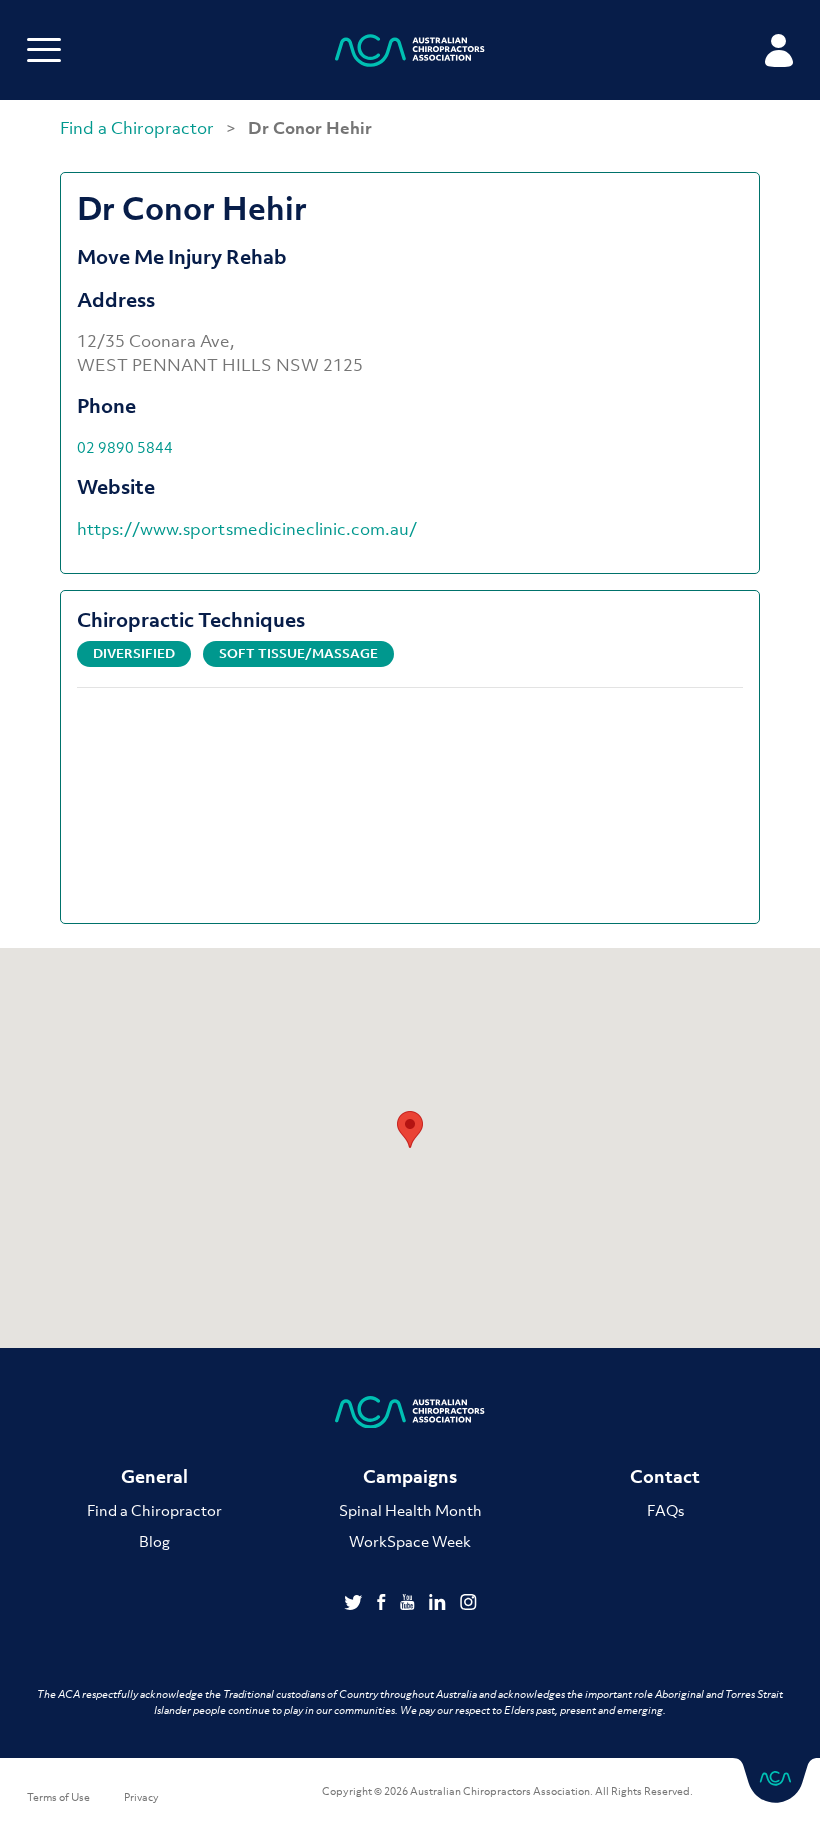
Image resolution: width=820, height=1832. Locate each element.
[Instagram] (468, 1604)
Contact (665, 1476)
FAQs (665, 1510)
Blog (154, 1541)
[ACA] (410, 53)
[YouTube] (409, 1604)
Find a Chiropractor (139, 128)
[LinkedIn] (439, 1604)
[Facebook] (383, 1604)
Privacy (141, 1797)
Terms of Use (58, 1797)
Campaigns (410, 1476)
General (154, 1476)
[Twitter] (355, 1604)
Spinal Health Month (410, 1510)
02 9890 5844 (125, 447)
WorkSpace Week (410, 1541)
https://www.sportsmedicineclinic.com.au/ (247, 529)
